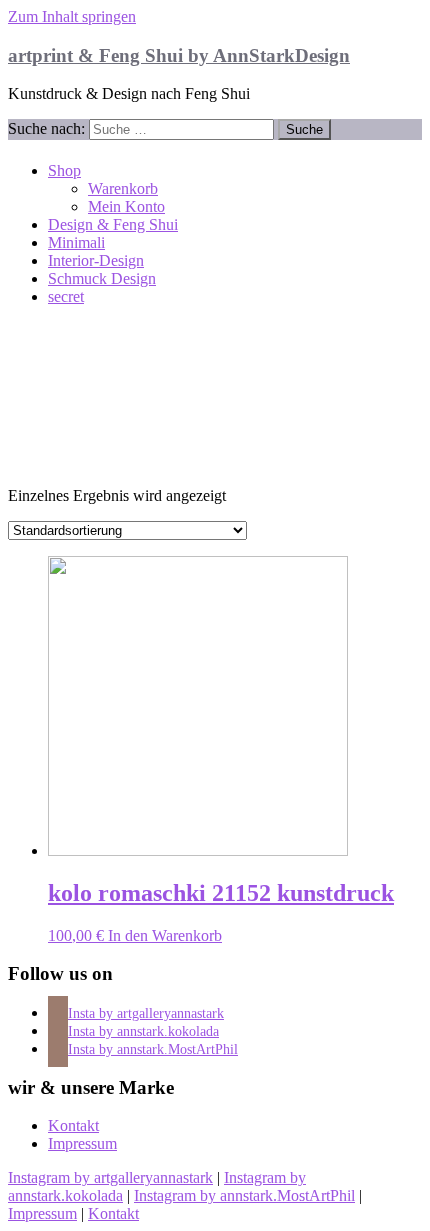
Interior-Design (96, 260)
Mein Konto (126, 206)
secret (66, 296)
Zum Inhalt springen (72, 16)
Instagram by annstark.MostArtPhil (244, 1195)
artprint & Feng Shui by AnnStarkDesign (179, 55)
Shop (64, 170)
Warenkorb (123, 188)
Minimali (76, 242)
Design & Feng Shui (113, 224)
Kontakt (73, 1125)
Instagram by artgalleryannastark (110, 1177)
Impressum (82, 1143)
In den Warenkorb (165, 935)
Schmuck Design (102, 278)
